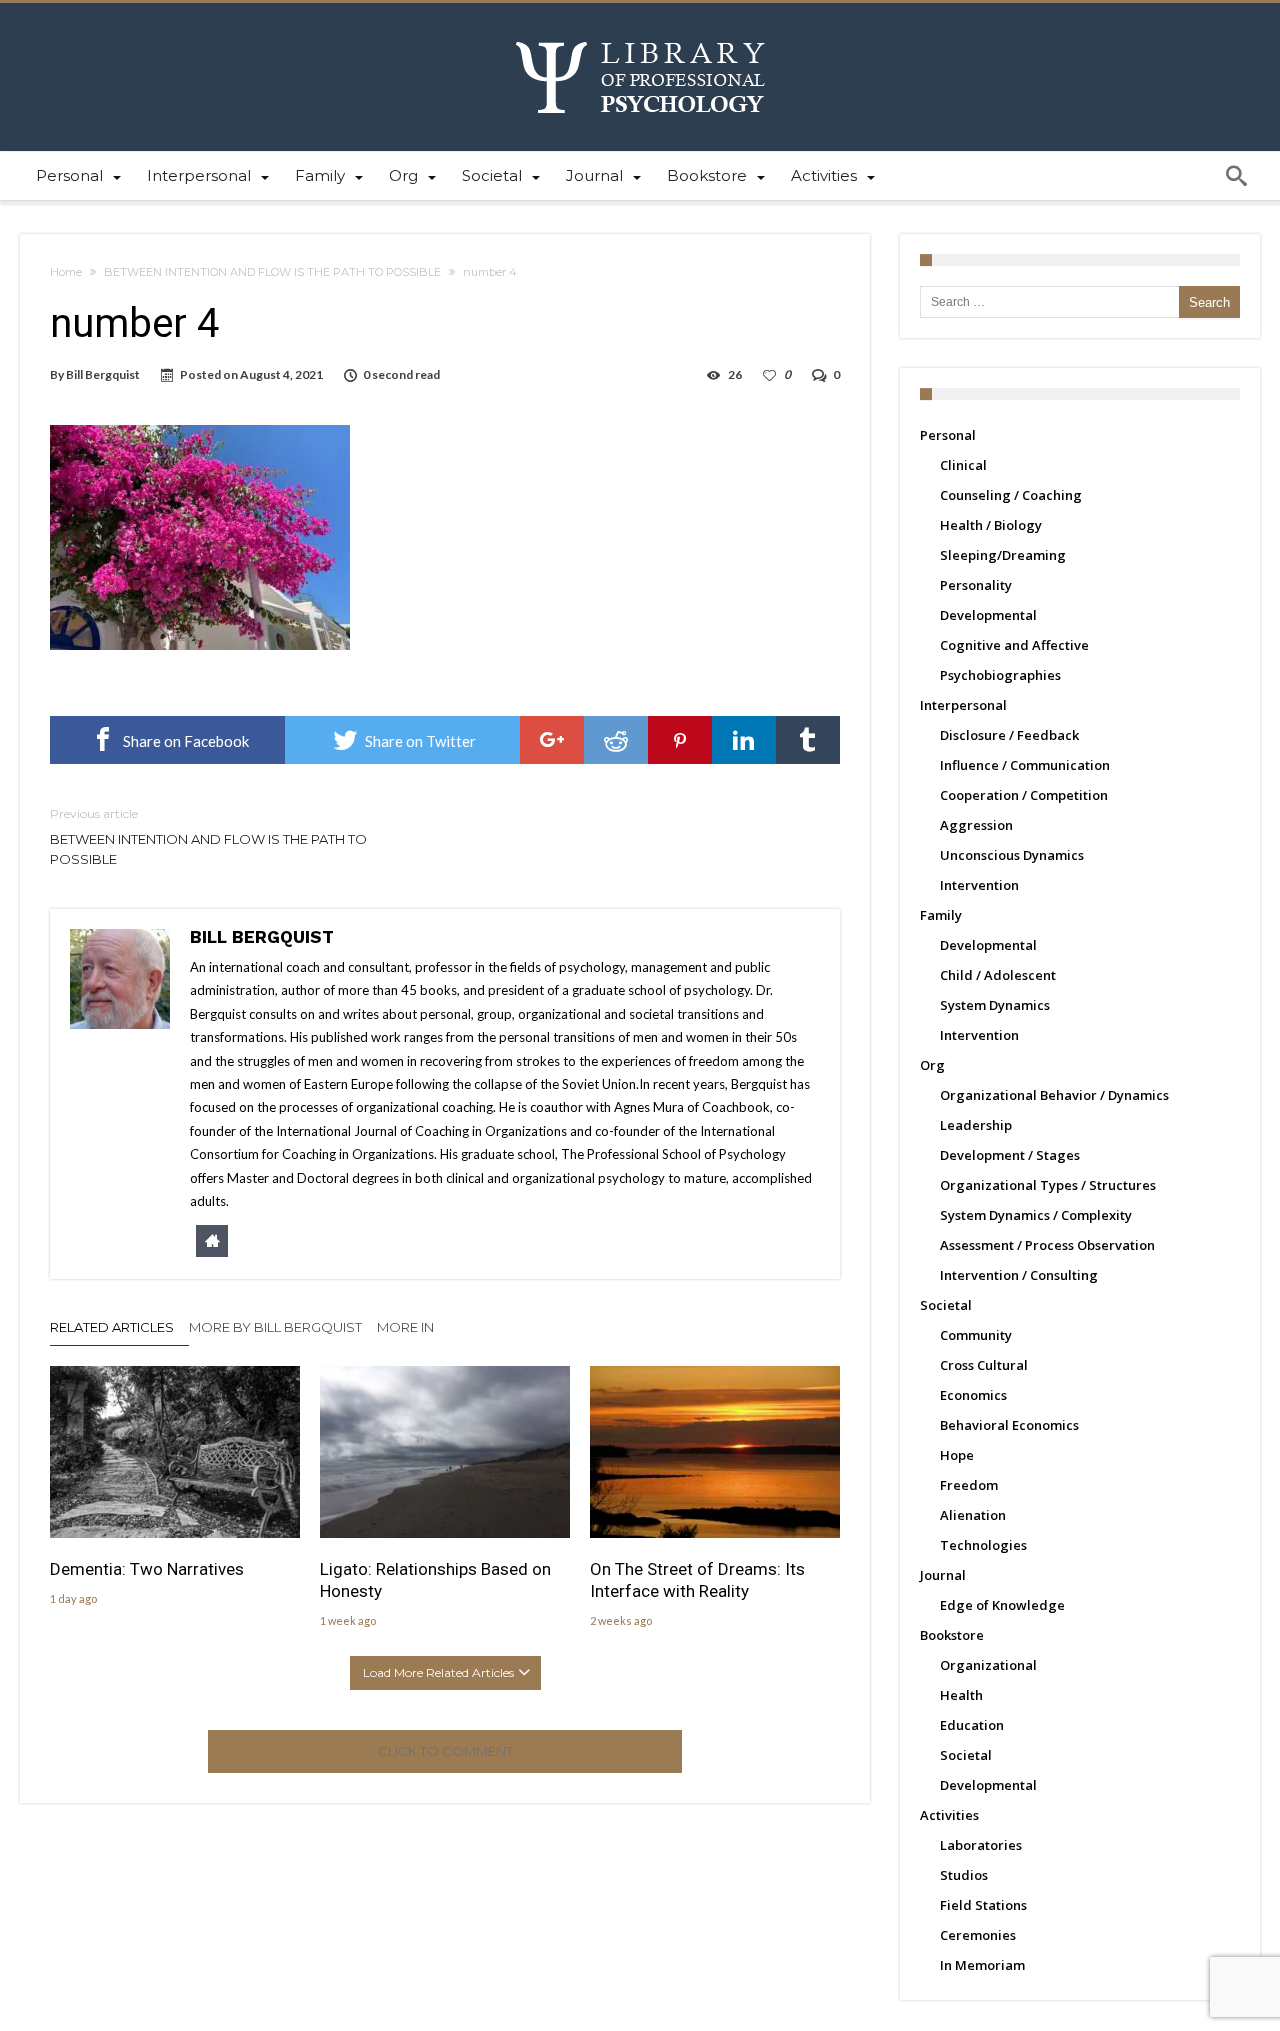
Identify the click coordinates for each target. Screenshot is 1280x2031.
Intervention (979, 885)
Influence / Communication (1025, 765)
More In (407, 1327)
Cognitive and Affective (1014, 645)
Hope (957, 1455)
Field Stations (983, 1905)
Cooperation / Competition (1024, 795)
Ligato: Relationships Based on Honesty (435, 1580)
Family (941, 915)
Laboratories (981, 1845)
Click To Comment (445, 1751)
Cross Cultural (984, 1365)
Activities (949, 1815)
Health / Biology (991, 525)
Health (961, 1695)
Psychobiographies (1000, 675)
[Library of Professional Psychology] (640, 32)
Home (66, 272)
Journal (943, 1575)
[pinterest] (680, 740)
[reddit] (616, 740)
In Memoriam (982, 1965)
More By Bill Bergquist (275, 1327)
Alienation (973, 1515)
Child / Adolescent (998, 975)
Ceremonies (978, 1935)
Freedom (969, 1485)
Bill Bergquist (103, 374)
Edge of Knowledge (1002, 1605)
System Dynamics (995, 1005)
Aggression (976, 825)
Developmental (988, 615)
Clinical (963, 465)
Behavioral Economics (1009, 1425)
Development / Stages (1010, 1155)
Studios (964, 1875)
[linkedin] (744, 740)
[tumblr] (808, 740)
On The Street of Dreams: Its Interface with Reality (697, 1580)
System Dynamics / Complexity (1036, 1215)
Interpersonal (963, 705)
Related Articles (112, 1327)
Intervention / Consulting (1019, 1275)
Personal (948, 435)
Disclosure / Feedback (1009, 735)
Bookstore (952, 1635)
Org (932, 1065)
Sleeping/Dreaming (1003, 555)
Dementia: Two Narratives (147, 1569)
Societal (946, 1305)
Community (976, 1335)
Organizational (988, 1665)
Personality (976, 585)
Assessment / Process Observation (1047, 1245)
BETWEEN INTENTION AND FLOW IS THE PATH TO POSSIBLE (272, 272)
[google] (552, 740)
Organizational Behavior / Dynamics (1054, 1095)
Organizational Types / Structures (1048, 1185)
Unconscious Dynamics (1012, 855)
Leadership (976, 1125)
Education (972, 1725)
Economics (973, 1395)
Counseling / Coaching (1011, 495)
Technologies (983, 1545)
